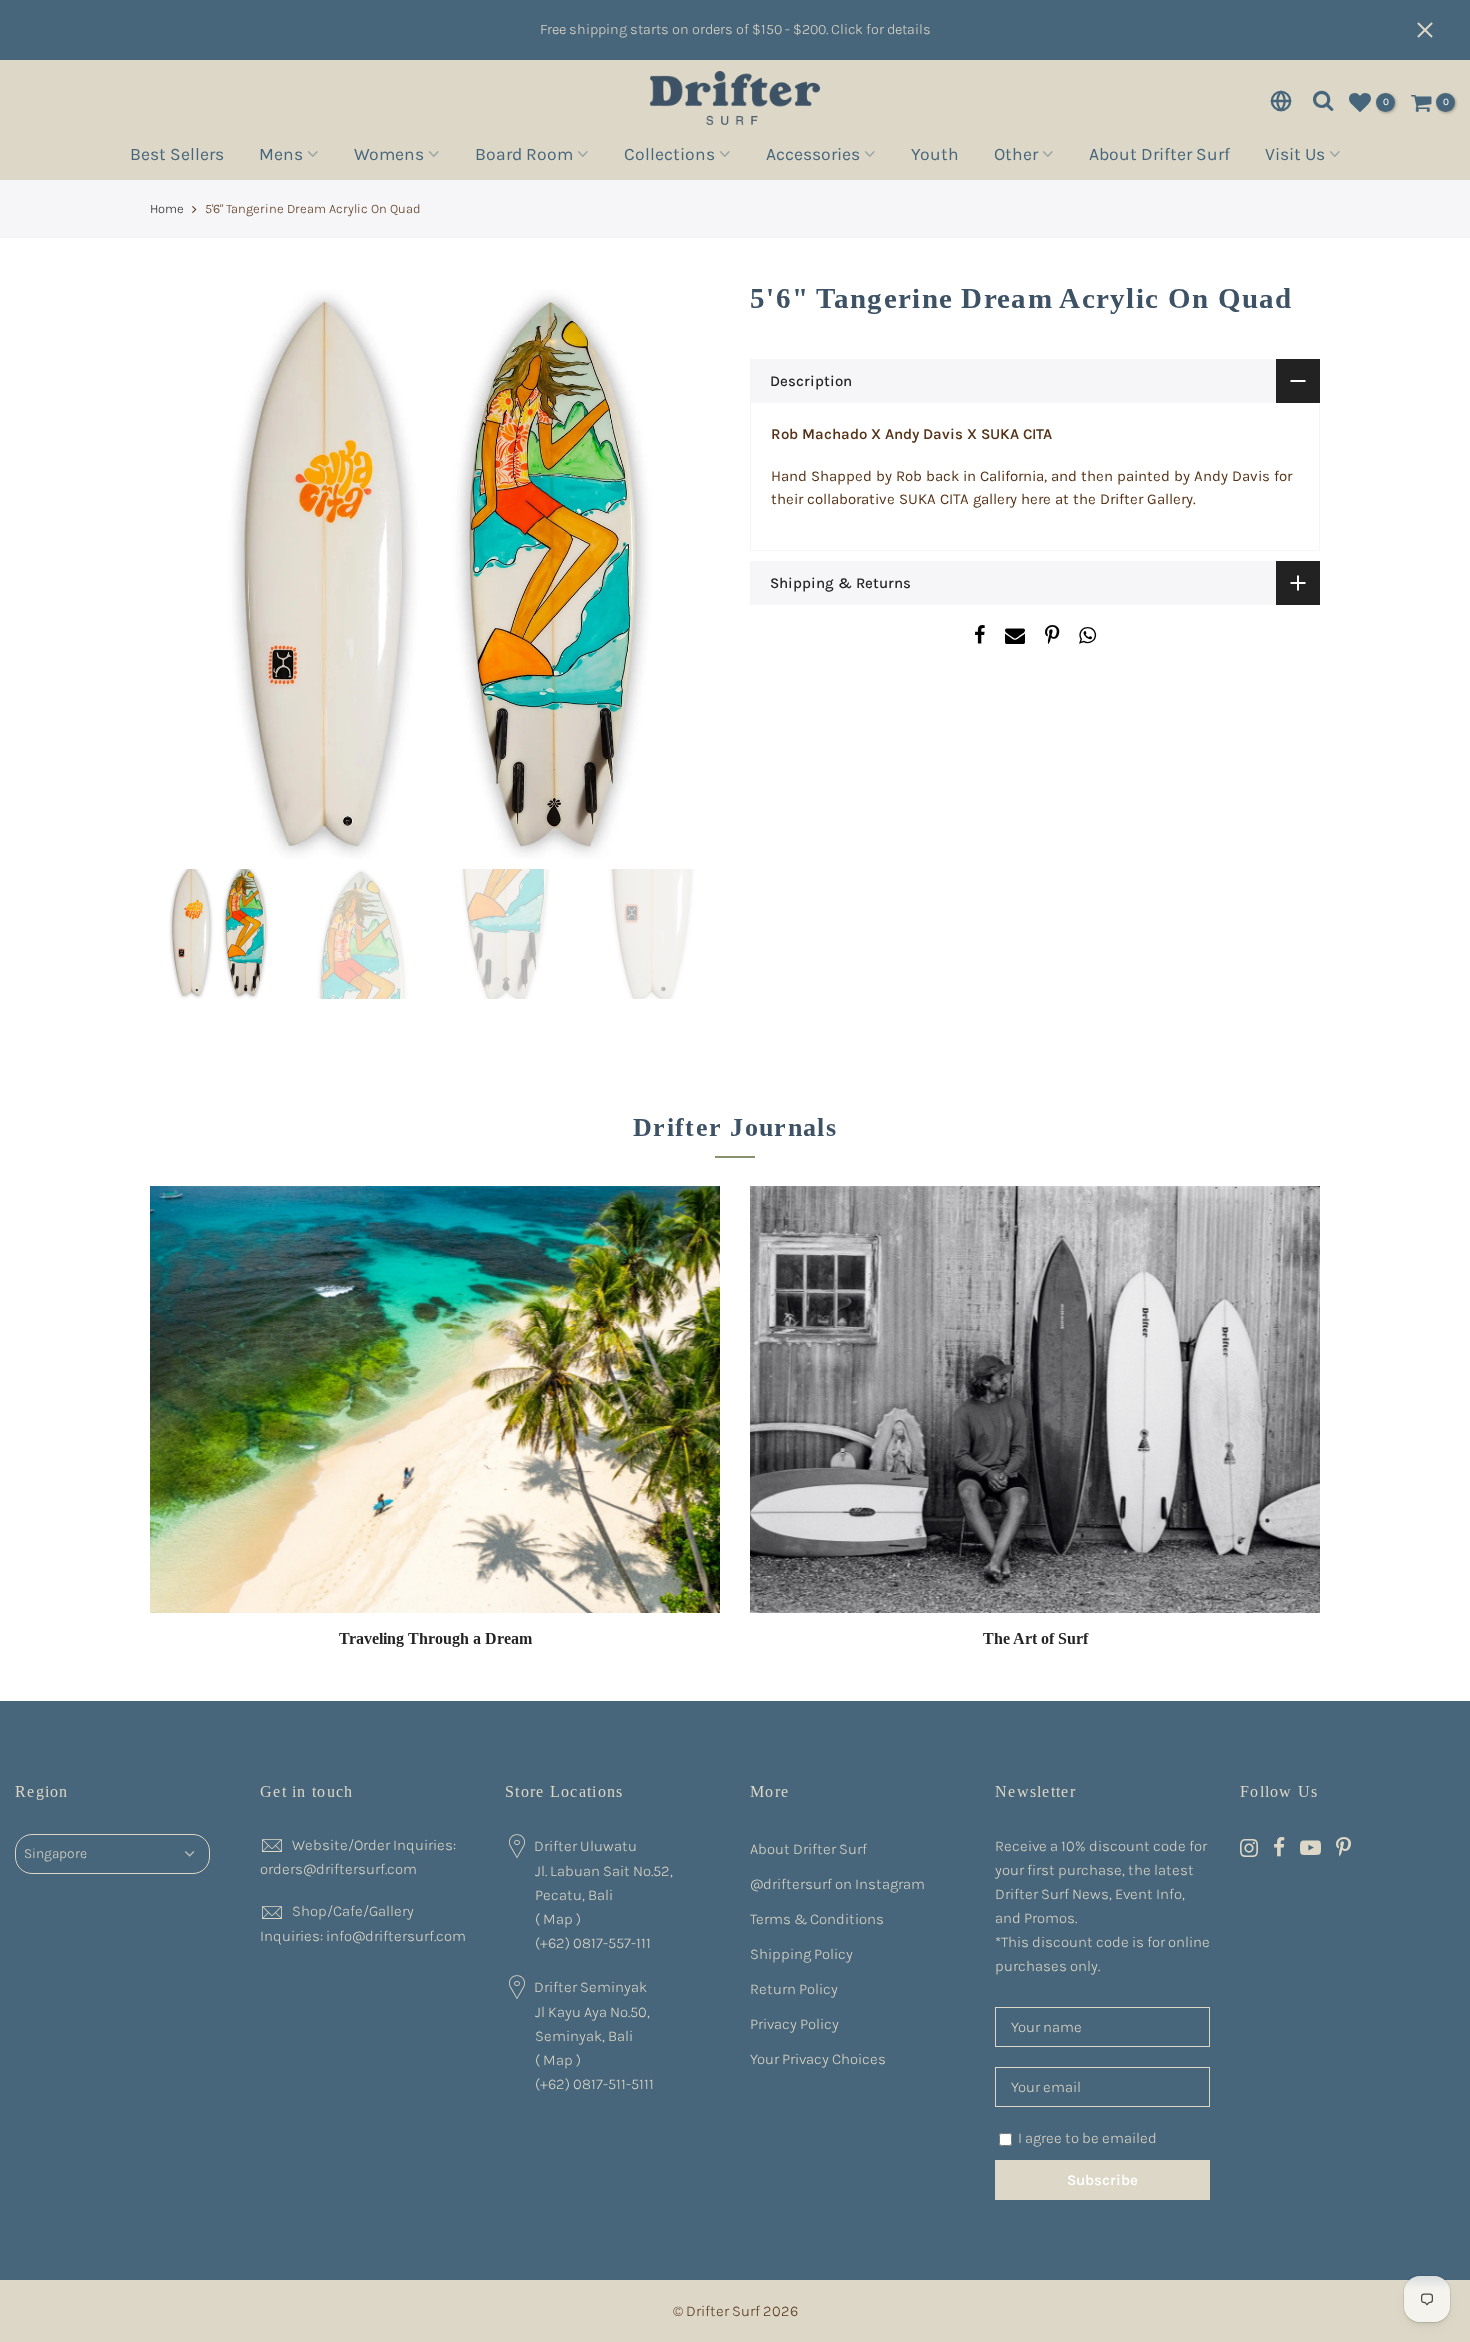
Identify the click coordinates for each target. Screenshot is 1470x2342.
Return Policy (794, 1989)
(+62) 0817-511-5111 (594, 2084)
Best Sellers (177, 157)
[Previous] (185, 574)
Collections (669, 157)
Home (167, 208)
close (1435, 30)
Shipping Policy (801, 1954)
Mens (281, 157)
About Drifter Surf (1159, 157)
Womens (389, 157)
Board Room (524, 157)
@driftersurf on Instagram (837, 1884)
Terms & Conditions (817, 1919)
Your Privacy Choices (818, 2059)
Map (558, 1919)
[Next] (685, 574)
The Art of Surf (1035, 1638)
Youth (935, 157)
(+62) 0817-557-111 (593, 1943)
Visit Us (1295, 157)
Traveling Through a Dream (435, 1638)
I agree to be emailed (1087, 2138)
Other (1016, 157)
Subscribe (1102, 2180)
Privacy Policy (794, 2024)
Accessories (813, 157)
